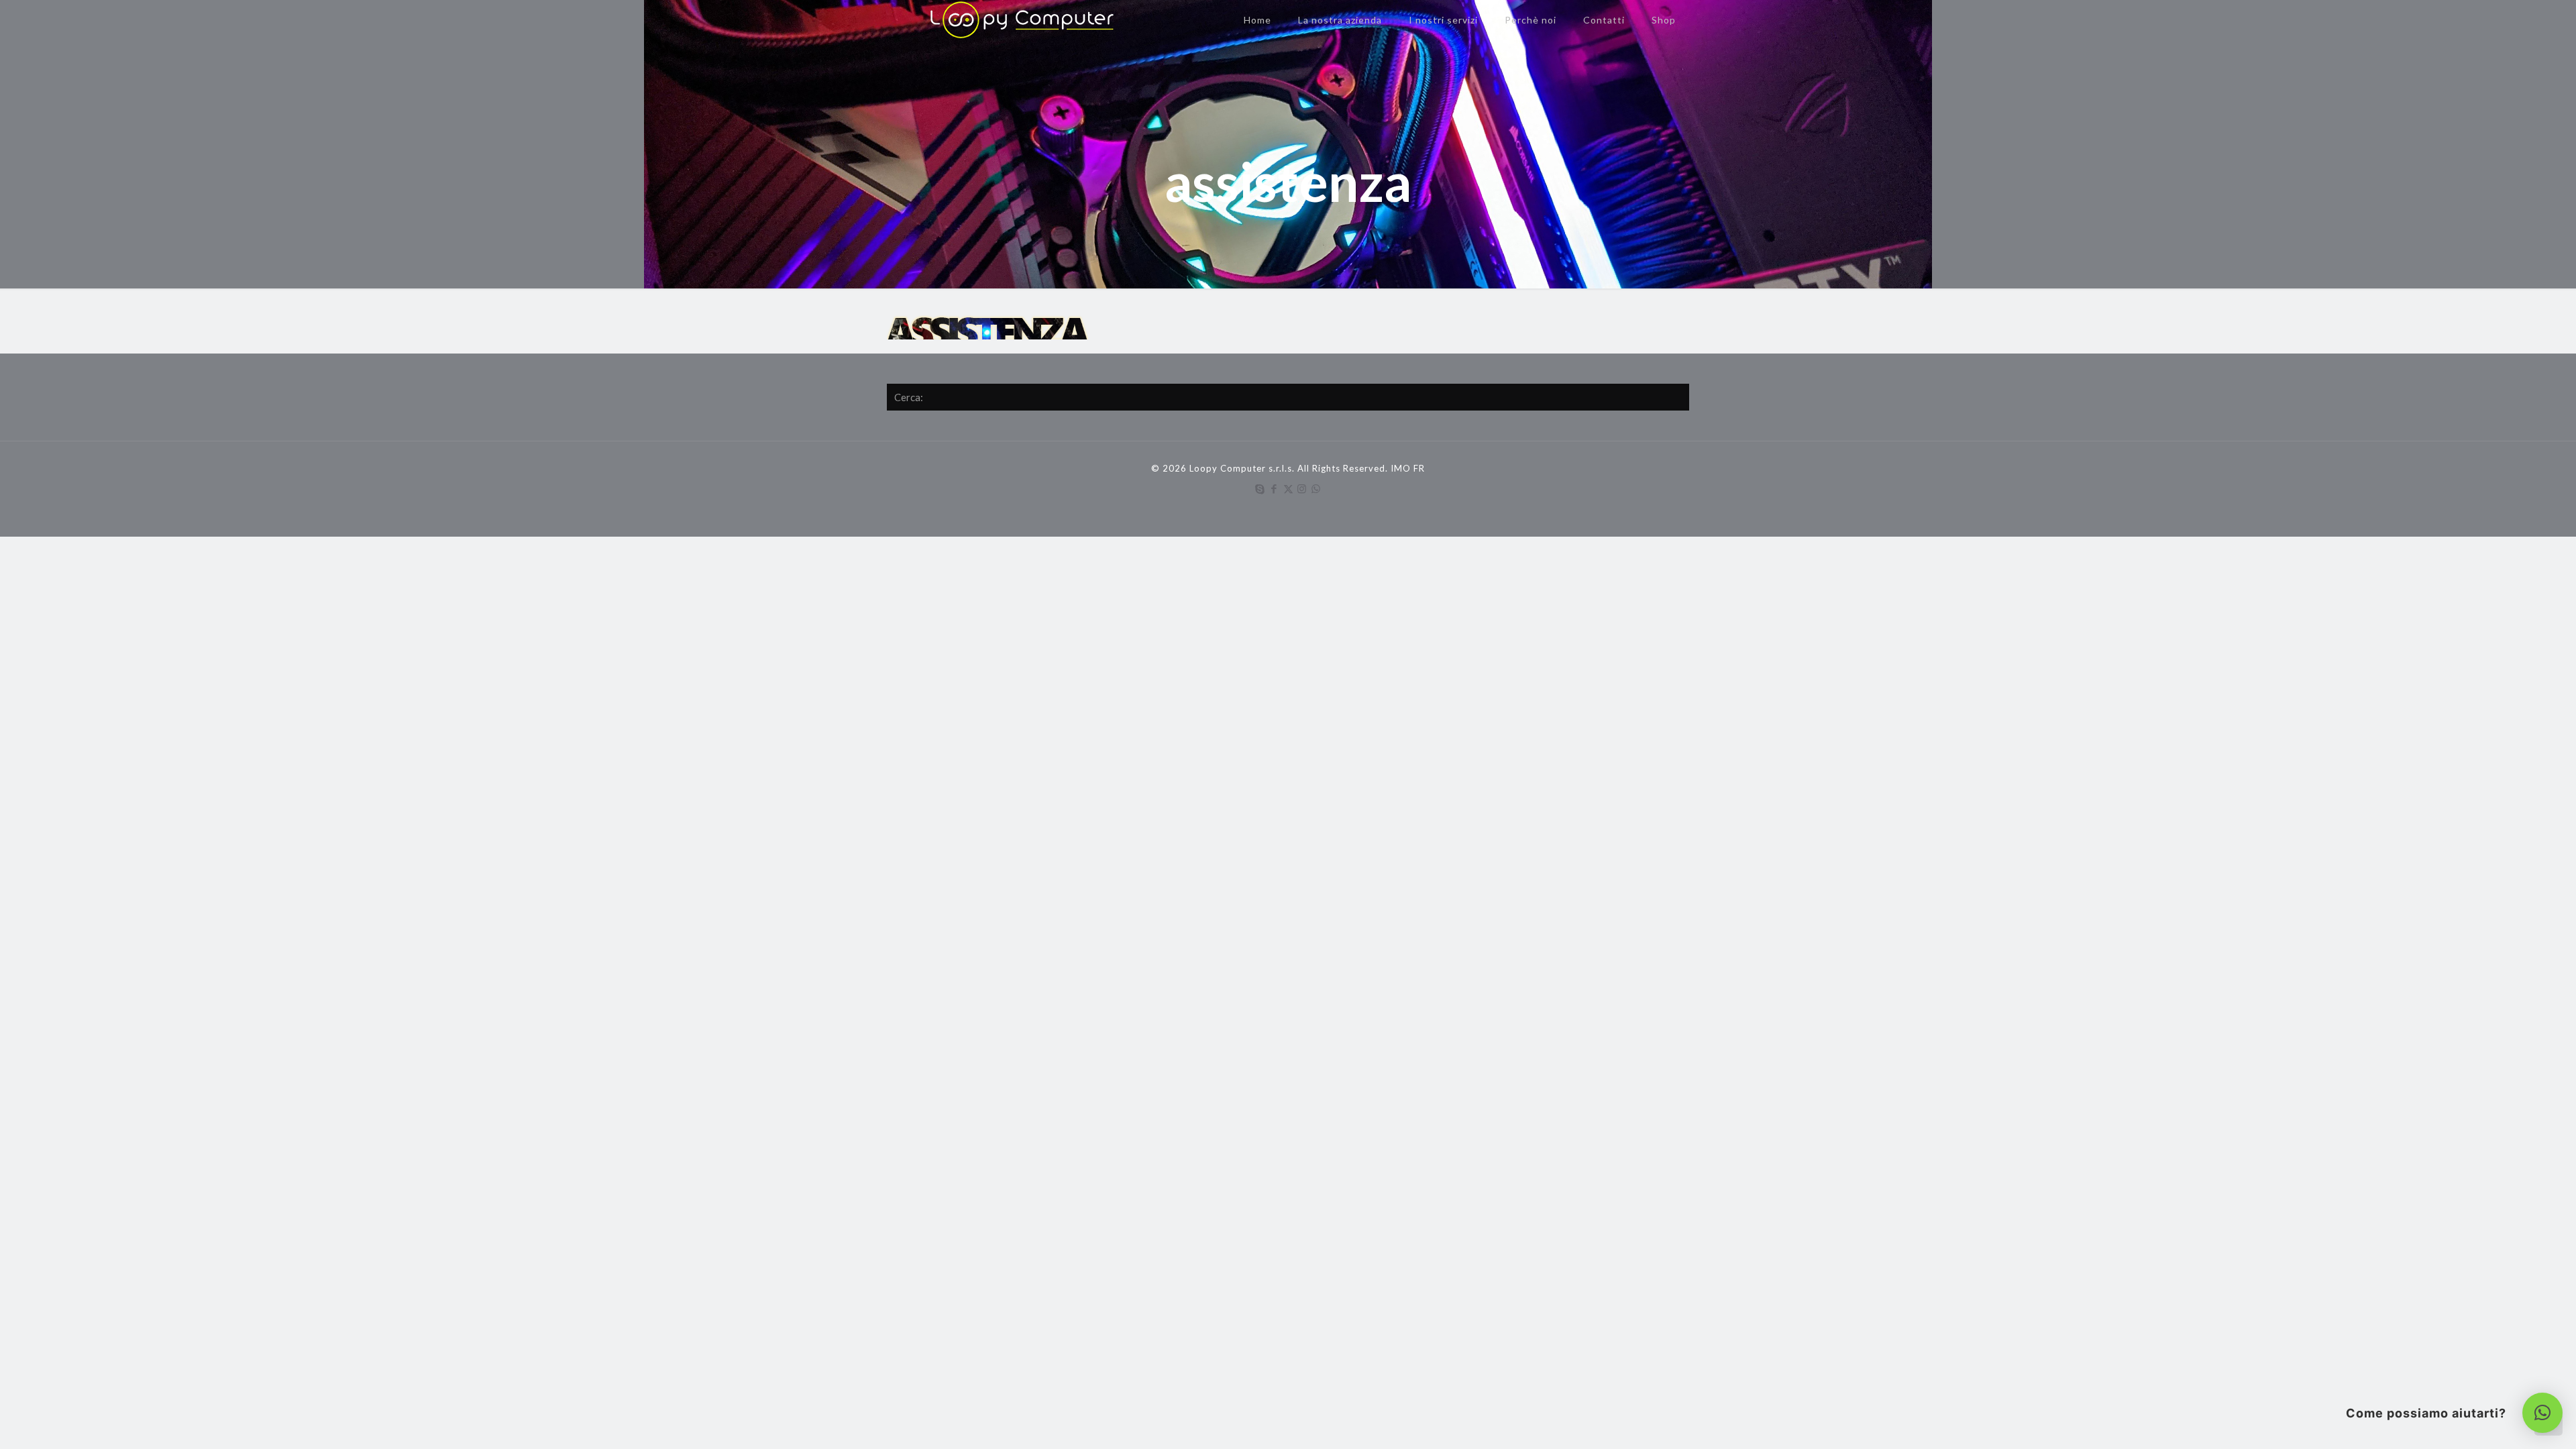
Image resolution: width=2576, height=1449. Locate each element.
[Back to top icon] (2512, 1421)
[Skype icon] (1260, 488)
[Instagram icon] (1302, 488)
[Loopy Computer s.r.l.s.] (1017, 20)
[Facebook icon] (1274, 488)
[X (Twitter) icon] (1288, 488)
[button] (2542, 1413)
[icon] (1317, 488)
